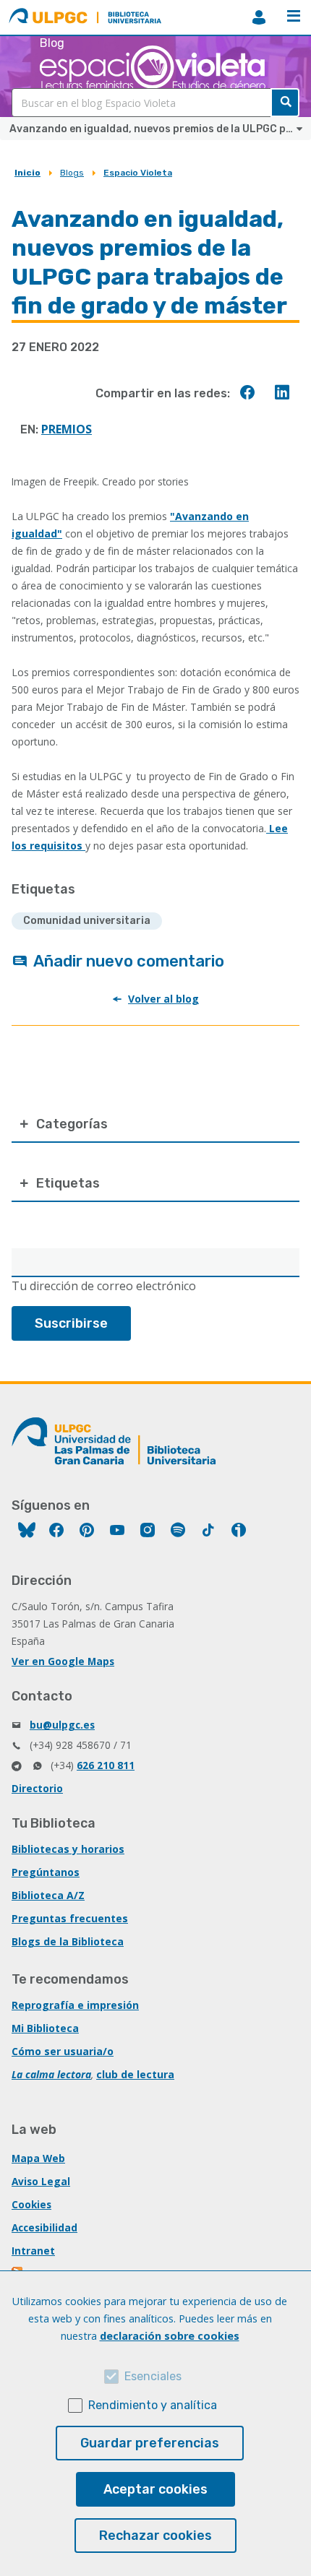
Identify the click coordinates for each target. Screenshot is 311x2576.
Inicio (27, 173)
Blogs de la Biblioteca (68, 1941)
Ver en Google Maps (63, 1661)
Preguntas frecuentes (70, 1918)
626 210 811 (106, 1765)
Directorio (37, 1788)
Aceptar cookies (155, 2489)
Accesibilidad (44, 2227)
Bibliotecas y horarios (68, 1849)
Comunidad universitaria (87, 921)
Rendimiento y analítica (153, 2405)
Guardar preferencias (150, 2443)
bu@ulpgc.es (62, 1725)
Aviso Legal (41, 2181)
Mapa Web (38, 2158)
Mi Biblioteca (45, 2028)
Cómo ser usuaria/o (63, 2051)
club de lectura (135, 2074)
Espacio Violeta (138, 173)
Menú (294, 17)
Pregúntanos (46, 1872)
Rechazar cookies (155, 2536)
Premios (67, 429)
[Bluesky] (27, 1532)
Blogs (72, 173)
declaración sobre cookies (170, 2336)
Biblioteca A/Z (48, 1895)
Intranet (33, 2251)
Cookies (31, 2204)
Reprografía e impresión (75, 2005)
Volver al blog (163, 999)
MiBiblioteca (259, 17)
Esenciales (153, 2376)
